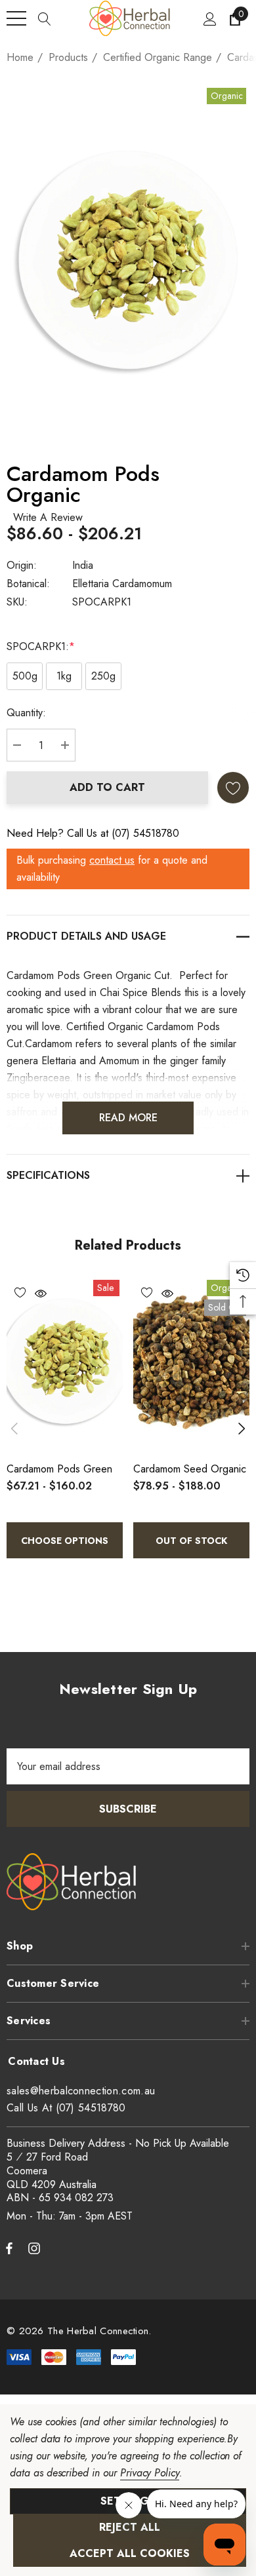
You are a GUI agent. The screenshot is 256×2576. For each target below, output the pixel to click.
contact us (112, 860)
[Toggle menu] (16, 18)
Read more (128, 1118)
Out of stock (191, 1541)
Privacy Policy (150, 2473)
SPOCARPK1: (41, 646)
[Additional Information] (128, 1175)
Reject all (130, 2527)
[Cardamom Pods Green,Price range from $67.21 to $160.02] (65, 1364)
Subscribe (128, 1809)
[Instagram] (36, 2248)
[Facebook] (9, 2248)
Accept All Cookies (130, 2553)
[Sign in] (209, 18)
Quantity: (26, 713)
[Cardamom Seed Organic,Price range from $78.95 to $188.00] (191, 1364)
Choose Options (65, 1541)
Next (242, 1429)
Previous (14, 1429)
